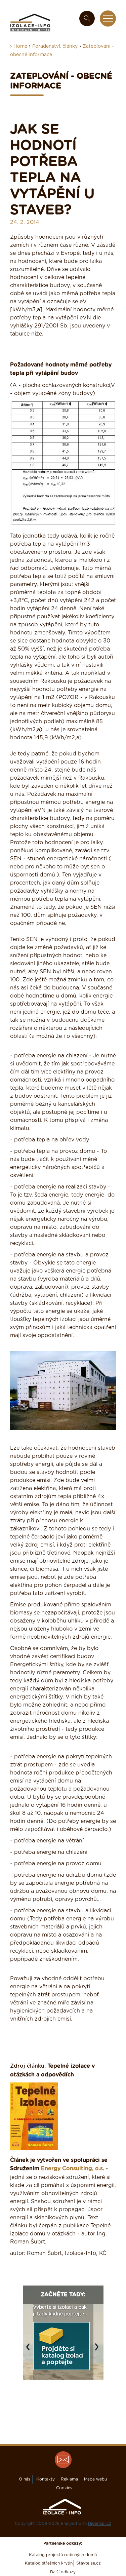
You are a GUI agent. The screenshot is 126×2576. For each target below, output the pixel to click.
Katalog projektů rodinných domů (63, 2555)
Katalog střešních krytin (49, 2563)
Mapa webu (95, 2479)
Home (20, 46)
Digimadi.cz (100, 2524)
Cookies (64, 2488)
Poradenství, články (55, 46)
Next (98, 2350)
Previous (30, 2350)
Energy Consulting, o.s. (73, 2169)
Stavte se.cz (89, 2563)
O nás (25, 2479)
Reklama (69, 2479)
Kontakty (46, 2479)
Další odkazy (63, 2572)
